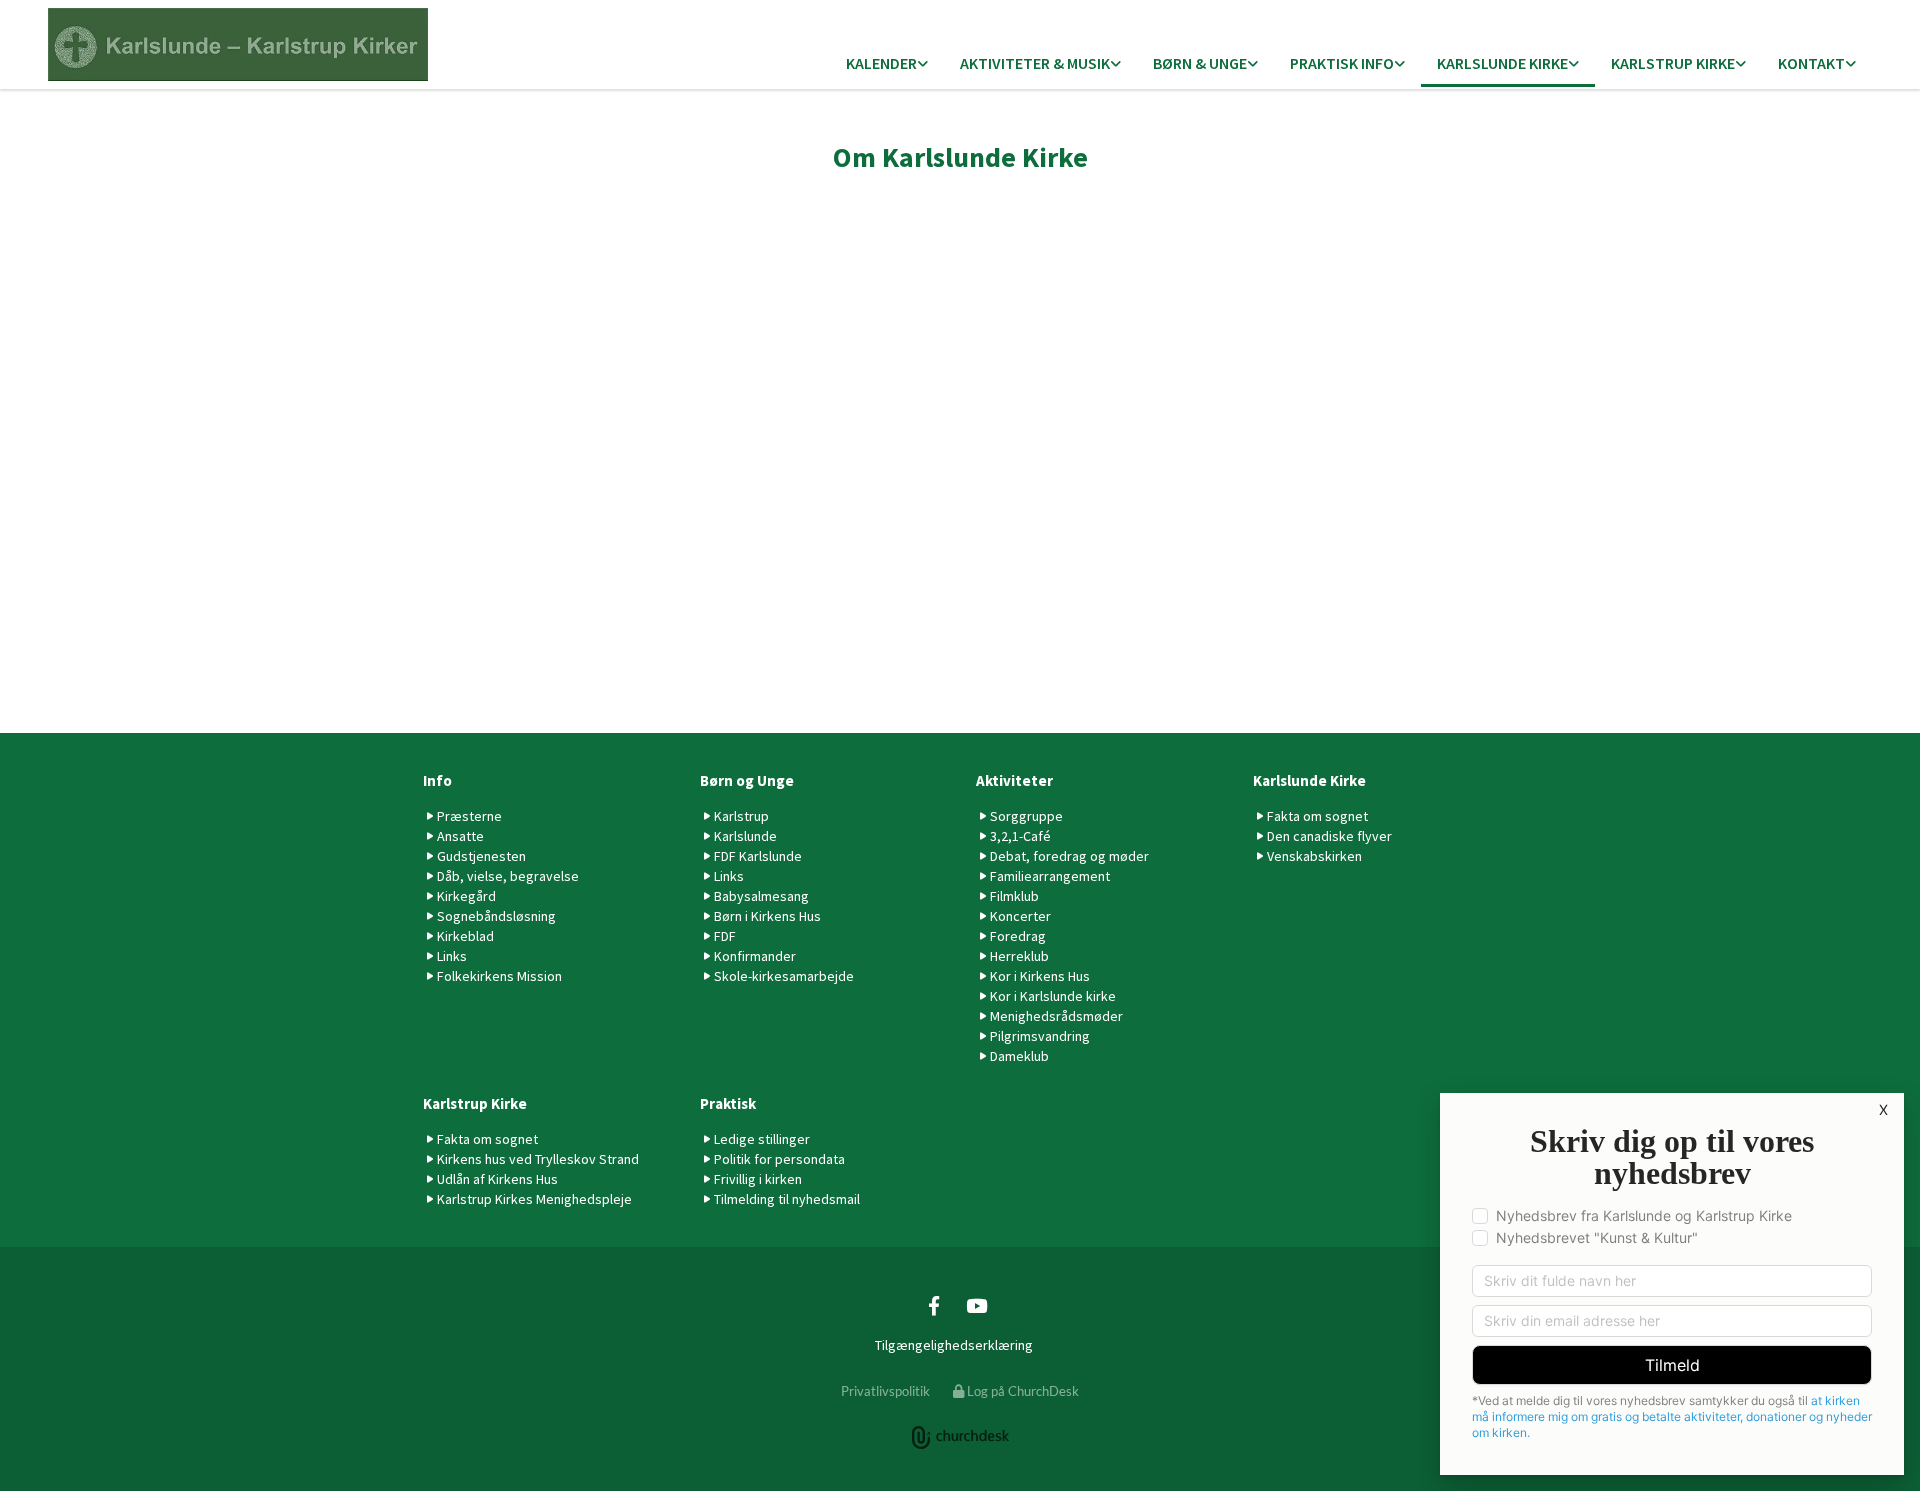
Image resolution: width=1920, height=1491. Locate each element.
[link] (887, 64)
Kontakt (1811, 63)
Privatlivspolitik (885, 1391)
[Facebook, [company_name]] (934, 1305)
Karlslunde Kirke (1502, 63)
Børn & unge (1200, 63)
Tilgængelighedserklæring (954, 1345)
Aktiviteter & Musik (1035, 63)
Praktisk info (1342, 63)
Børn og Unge (747, 780)
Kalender (881, 63)
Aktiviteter (1014, 780)
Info (437, 780)
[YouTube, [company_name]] (976, 1305)
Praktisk (728, 1103)
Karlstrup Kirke (1673, 63)
